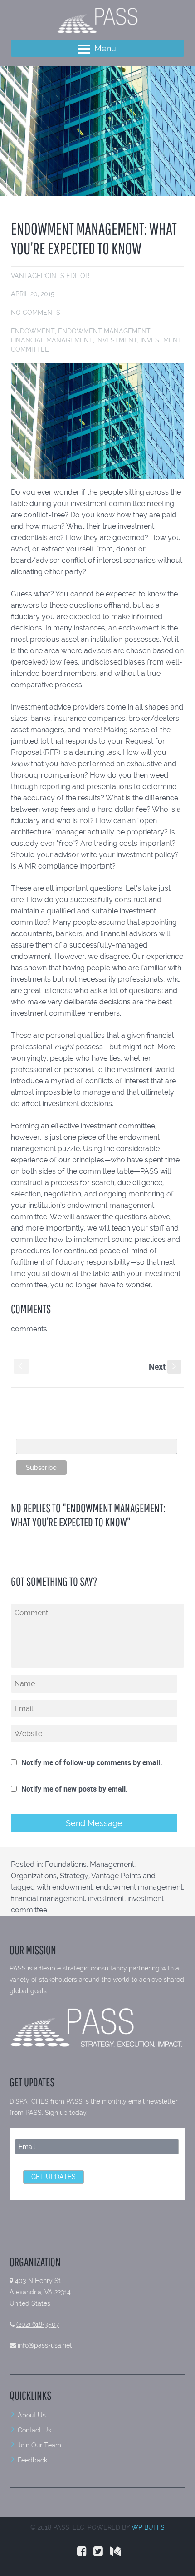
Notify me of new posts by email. (75, 1789)
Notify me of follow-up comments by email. (92, 1762)
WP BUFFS (148, 2527)
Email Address (38, 1434)
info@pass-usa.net (45, 2345)
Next (163, 1366)
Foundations (66, 1864)
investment (117, 340)
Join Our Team (39, 2445)
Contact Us (34, 2430)
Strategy (74, 1876)
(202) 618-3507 (38, 2324)
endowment (33, 331)
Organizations (34, 1876)
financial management (52, 340)
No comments (36, 313)
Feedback (32, 2460)
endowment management (104, 331)
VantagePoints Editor (50, 276)
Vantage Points (116, 1876)
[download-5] (97, 131)
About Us (32, 2415)
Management (112, 1864)
